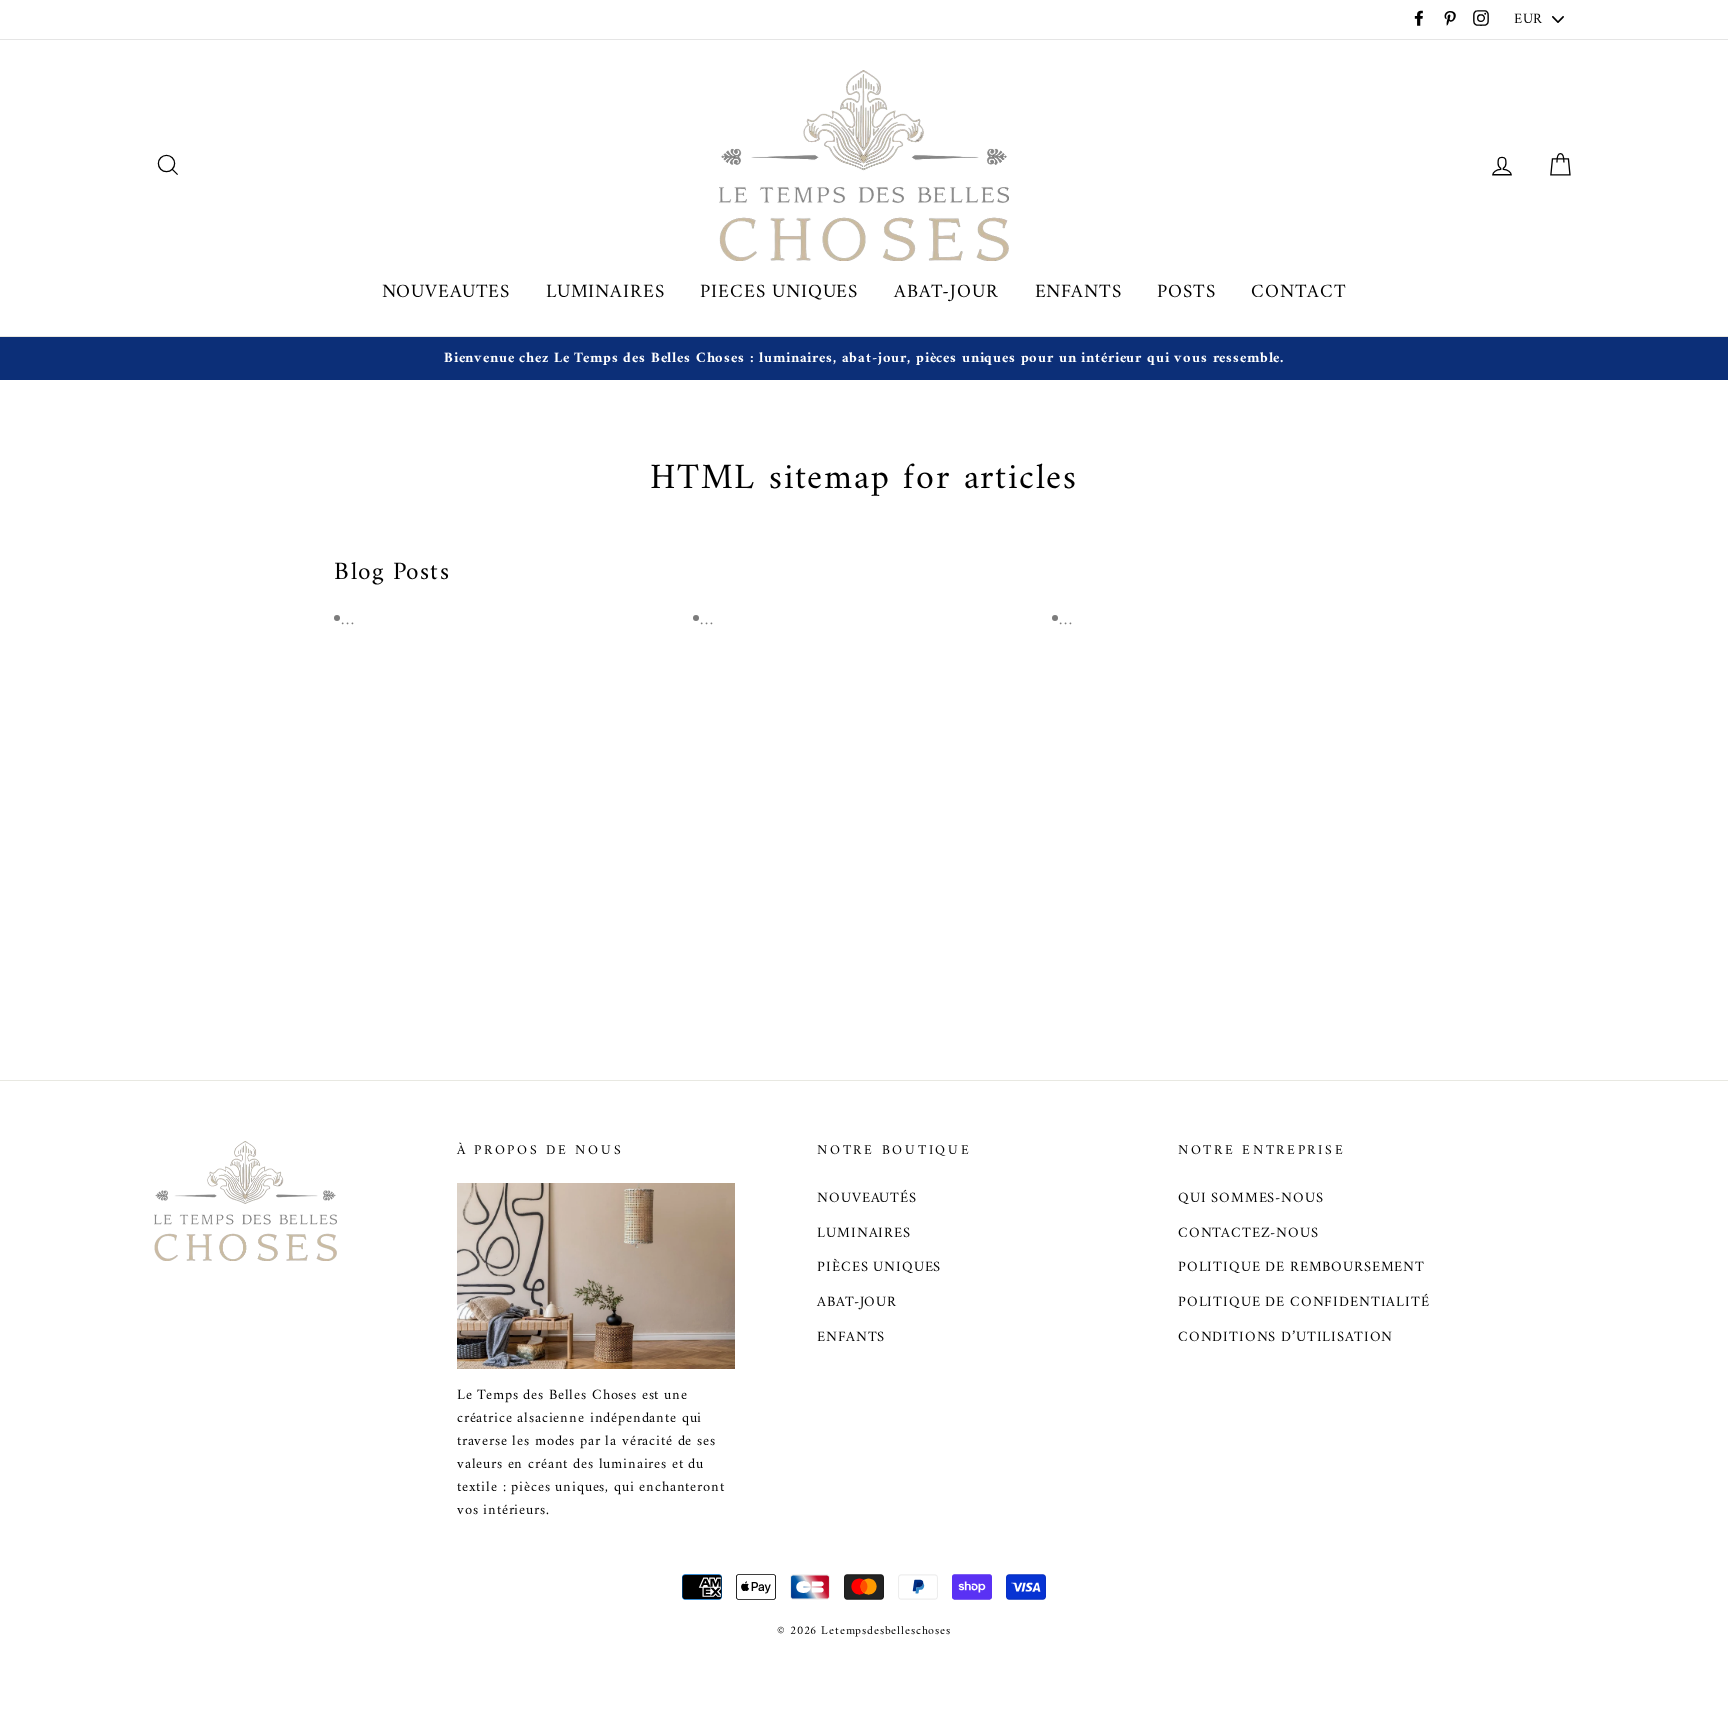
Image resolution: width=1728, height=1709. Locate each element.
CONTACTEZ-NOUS (1248, 1233)
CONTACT (1298, 292)
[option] (864, 358)
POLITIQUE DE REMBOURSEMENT (1301, 1267)
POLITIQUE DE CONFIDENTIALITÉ (1304, 1302)
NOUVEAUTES (446, 292)
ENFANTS (1078, 292)
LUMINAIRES (605, 292)
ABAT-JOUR (946, 292)
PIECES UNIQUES (779, 292)
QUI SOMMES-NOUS (1251, 1198)
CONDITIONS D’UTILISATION (1285, 1337)
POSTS (1186, 292)
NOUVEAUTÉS (867, 1198)
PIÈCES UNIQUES (879, 1267)
